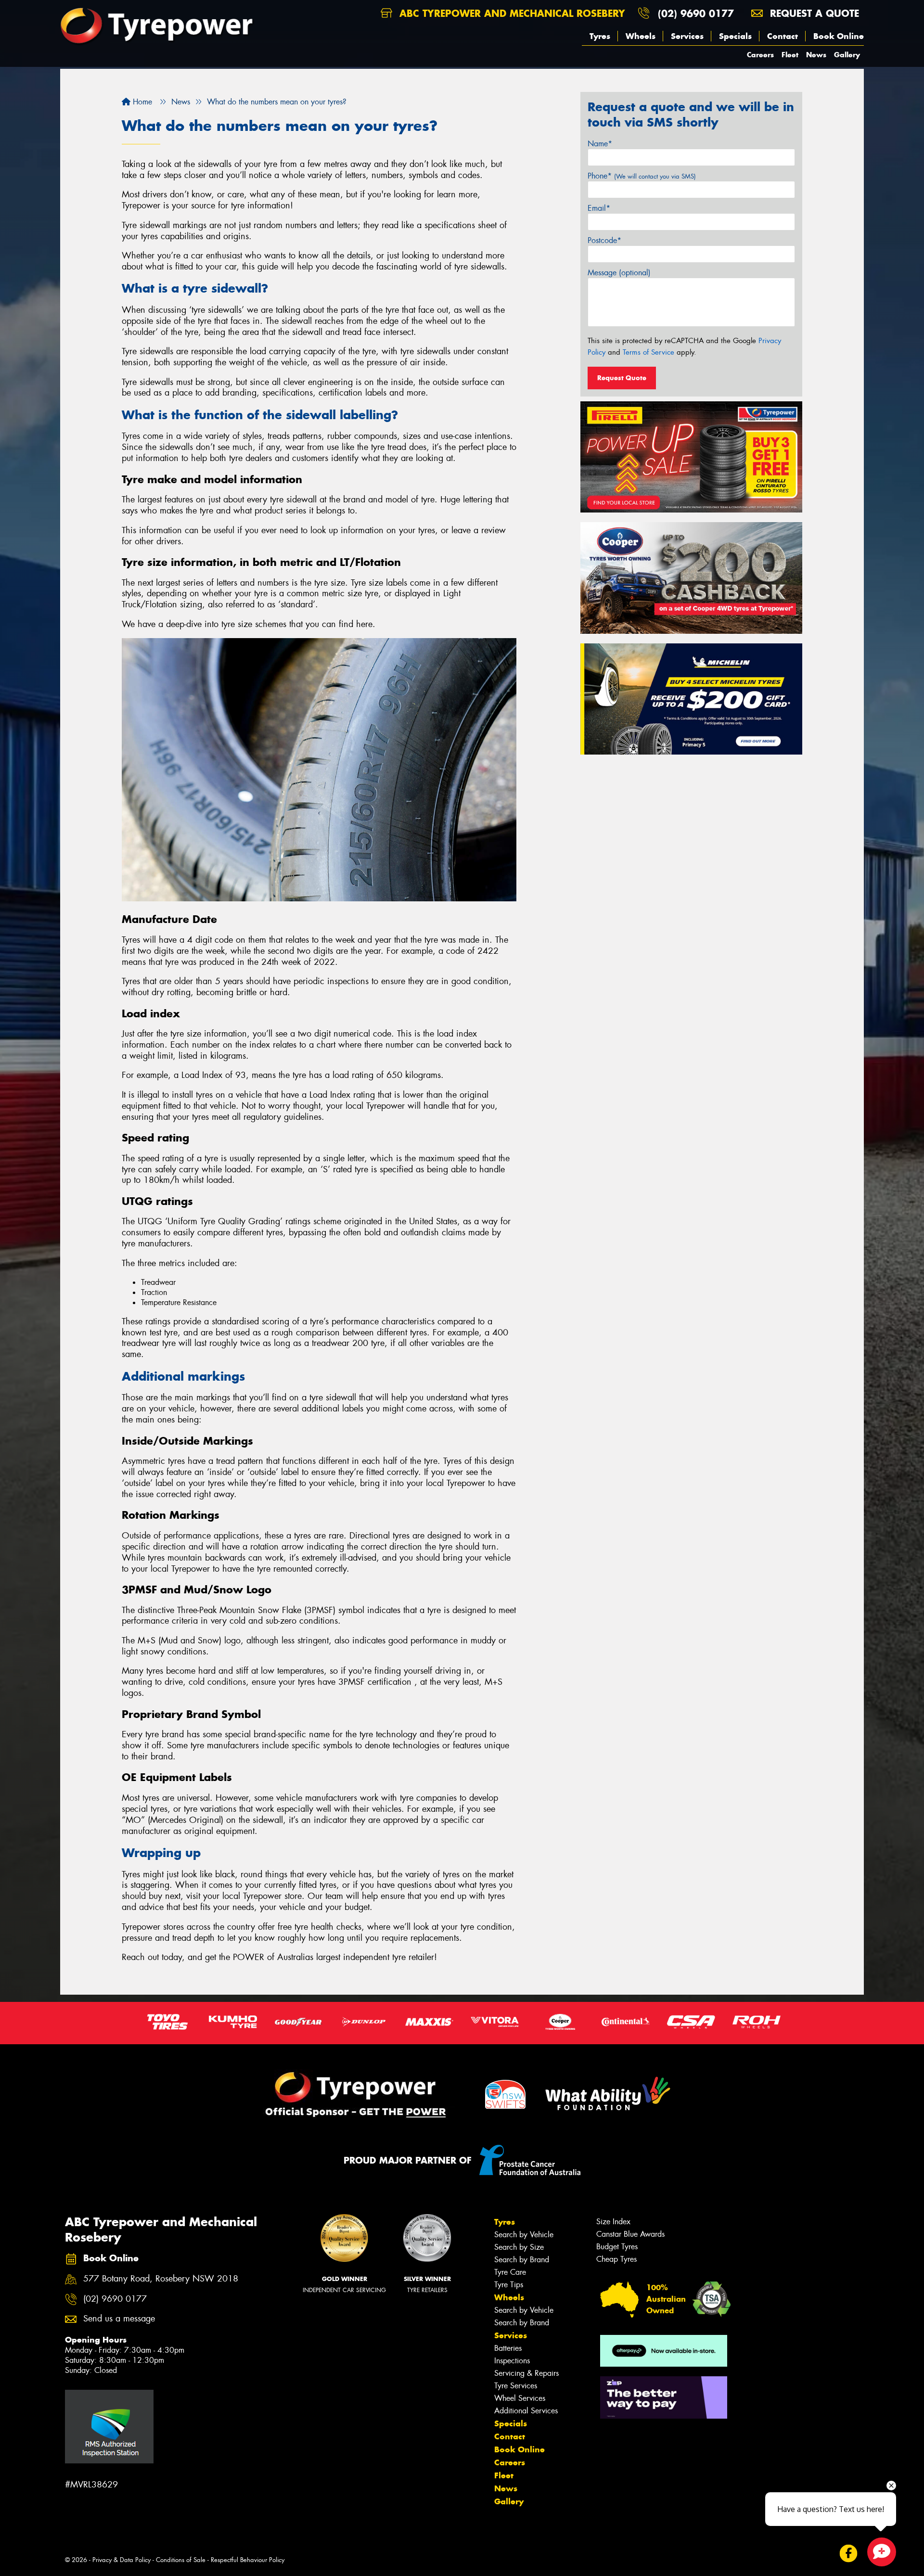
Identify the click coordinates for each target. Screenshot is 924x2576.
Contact (783, 36)
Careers (760, 55)
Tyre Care (510, 2272)
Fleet (790, 55)
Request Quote (622, 378)
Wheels (641, 36)
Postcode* (604, 240)
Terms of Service (648, 352)
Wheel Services (520, 2398)
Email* (599, 208)
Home (141, 102)
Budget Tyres (617, 2247)
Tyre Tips (509, 2285)
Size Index (613, 2222)
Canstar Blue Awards (630, 2234)
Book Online (839, 36)
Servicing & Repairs (526, 2373)
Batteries (508, 2348)
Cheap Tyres (616, 2259)
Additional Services (526, 2411)
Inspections (512, 2361)
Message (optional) (619, 273)
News (816, 55)
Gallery (847, 55)
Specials (735, 36)
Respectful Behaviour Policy (248, 2560)
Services (687, 36)
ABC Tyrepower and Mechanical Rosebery (511, 13)
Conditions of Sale (181, 2560)
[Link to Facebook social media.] (849, 2553)
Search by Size (519, 2247)
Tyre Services (516, 2386)
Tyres (600, 36)
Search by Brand (522, 2260)
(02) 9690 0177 (696, 13)
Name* (600, 144)
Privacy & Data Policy (122, 2560)
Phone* (642, 176)
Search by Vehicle (524, 2235)
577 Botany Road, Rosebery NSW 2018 (161, 2279)
